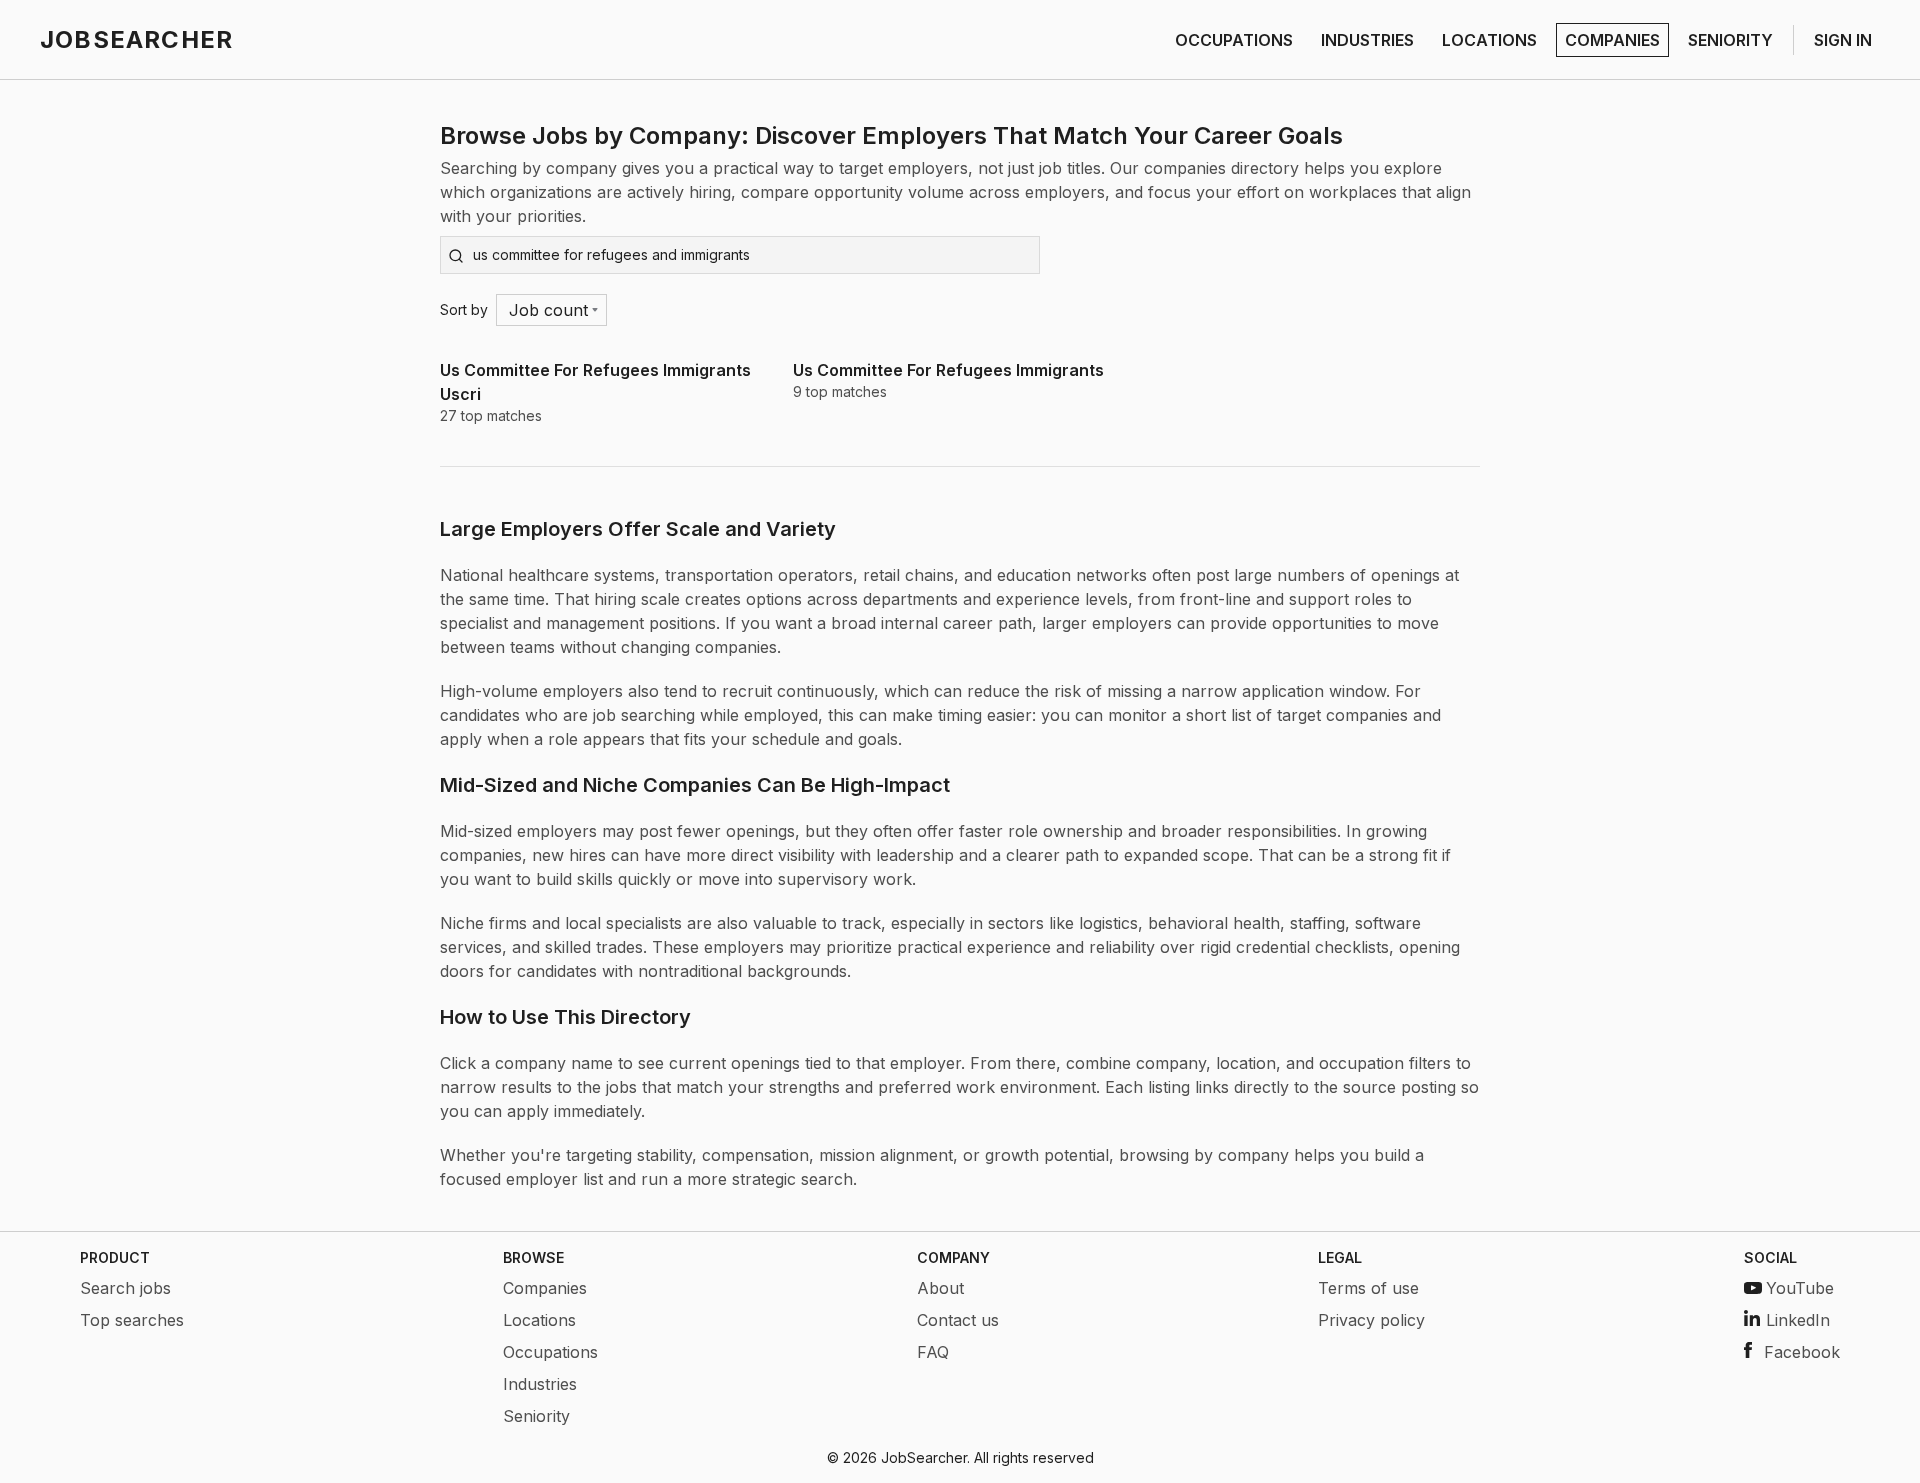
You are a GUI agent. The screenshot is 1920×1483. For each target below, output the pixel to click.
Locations (539, 1320)
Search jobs (125, 1288)
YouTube (1800, 1288)
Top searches (132, 1320)
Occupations (550, 1352)
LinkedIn (1798, 1320)
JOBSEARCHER (136, 39)
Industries (540, 1384)
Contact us (958, 1320)
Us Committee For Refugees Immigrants (948, 370)
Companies (545, 1288)
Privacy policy (1371, 1320)
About (940, 1288)
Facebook (1802, 1352)
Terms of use (1368, 1288)
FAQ (933, 1352)
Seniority (536, 1416)
